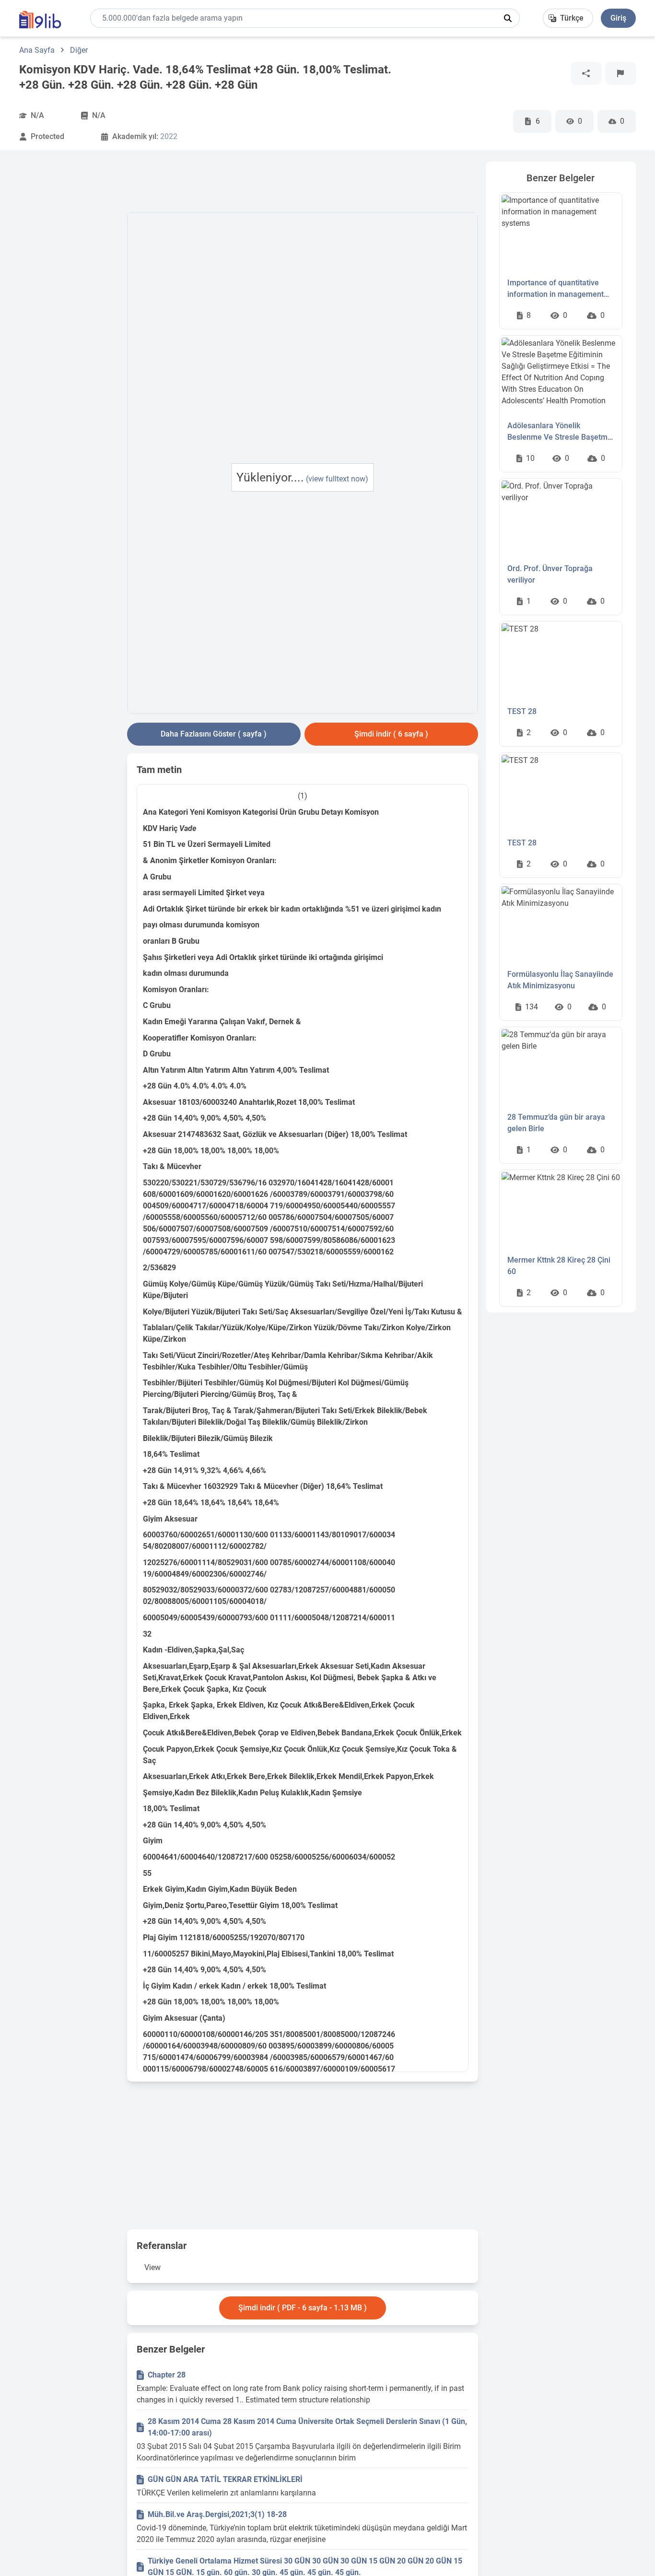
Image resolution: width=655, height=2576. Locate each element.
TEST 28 (522, 711)
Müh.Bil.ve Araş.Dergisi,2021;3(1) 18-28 (217, 2514)
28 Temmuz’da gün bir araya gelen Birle (556, 1123)
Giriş (618, 18)
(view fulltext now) (337, 479)
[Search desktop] (508, 18)
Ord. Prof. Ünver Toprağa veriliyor (550, 574)
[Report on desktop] (620, 73)
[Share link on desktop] (586, 73)
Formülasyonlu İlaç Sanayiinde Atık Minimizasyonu (560, 980)
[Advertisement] (69, 305)
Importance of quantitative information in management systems (556, 289)
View (152, 2267)
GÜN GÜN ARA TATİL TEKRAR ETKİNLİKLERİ (225, 2479)
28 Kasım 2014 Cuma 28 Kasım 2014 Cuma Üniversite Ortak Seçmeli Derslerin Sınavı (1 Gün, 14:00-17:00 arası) (307, 2427)
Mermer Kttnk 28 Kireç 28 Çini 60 (559, 1266)
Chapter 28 (167, 2375)
